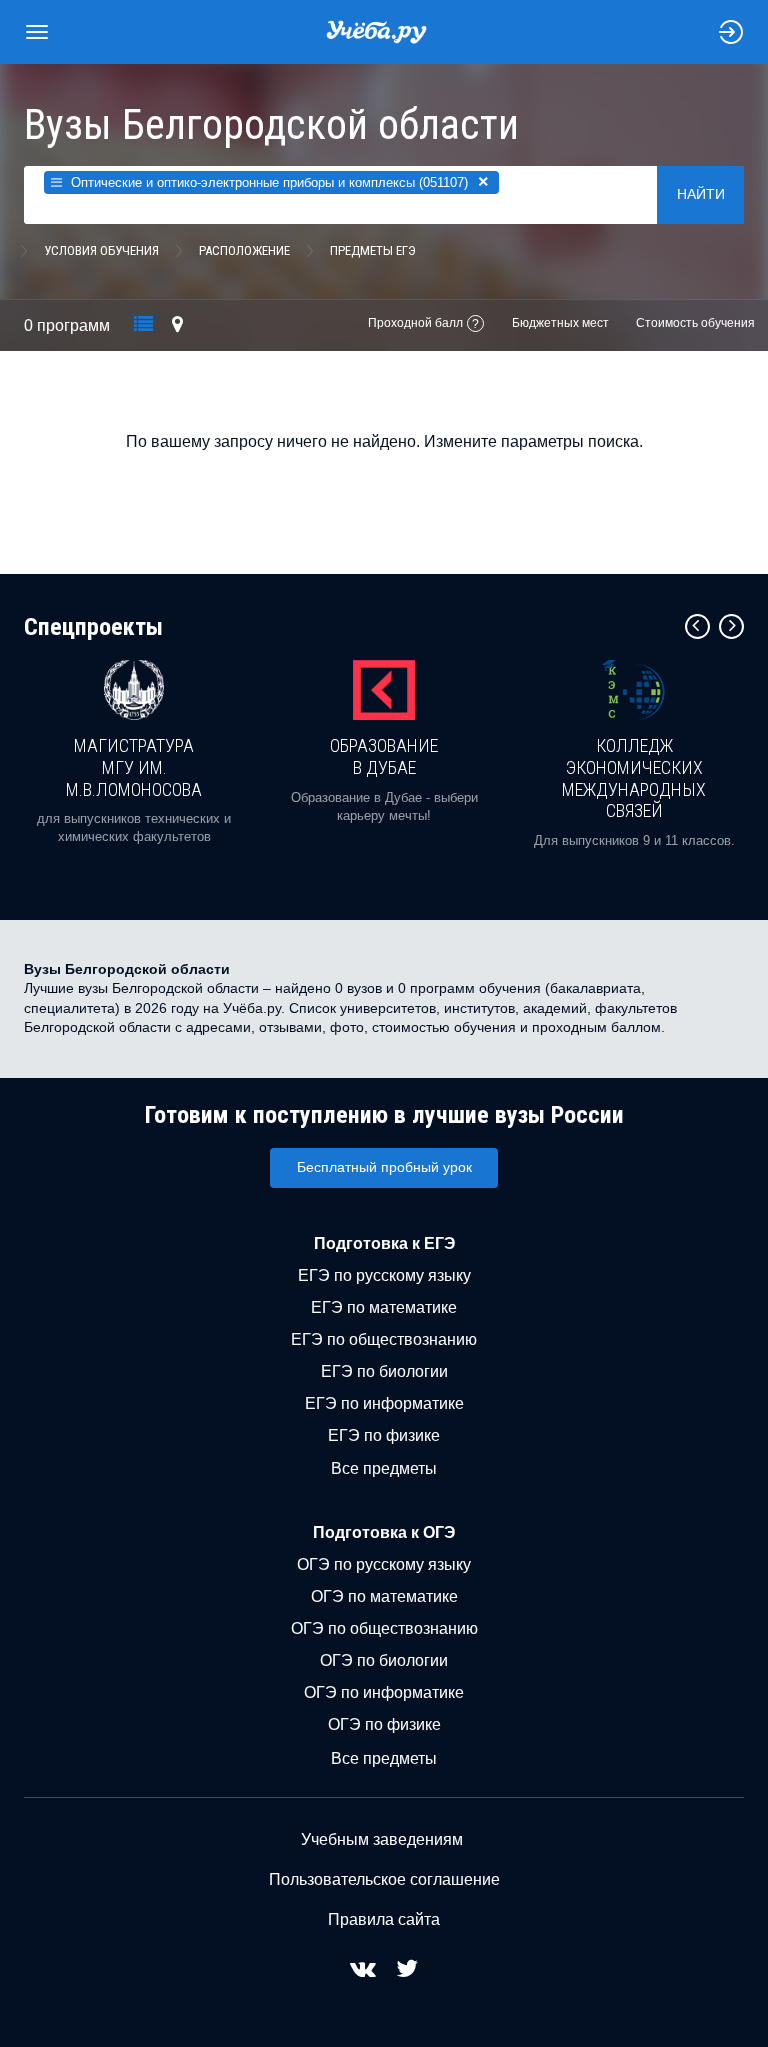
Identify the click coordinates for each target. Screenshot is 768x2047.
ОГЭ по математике (384, 1596)
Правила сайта (384, 1919)
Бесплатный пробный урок (384, 1167)
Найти (701, 194)
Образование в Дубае (384, 756)
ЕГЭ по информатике (384, 1403)
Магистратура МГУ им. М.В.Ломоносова (134, 767)
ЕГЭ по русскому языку (384, 1275)
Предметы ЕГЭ (373, 250)
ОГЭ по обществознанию (384, 1628)
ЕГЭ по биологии (384, 1371)
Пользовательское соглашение (384, 1879)
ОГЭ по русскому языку (384, 1564)
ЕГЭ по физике (384, 1435)
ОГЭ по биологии (384, 1660)
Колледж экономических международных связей (634, 778)
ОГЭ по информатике (384, 1692)
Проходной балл (415, 323)
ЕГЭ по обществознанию (384, 1339)
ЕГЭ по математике (384, 1307)
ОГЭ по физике (384, 1724)
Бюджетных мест (560, 323)
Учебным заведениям (382, 1839)
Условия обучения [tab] (101, 250)
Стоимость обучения (695, 323)
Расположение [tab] (244, 250)
